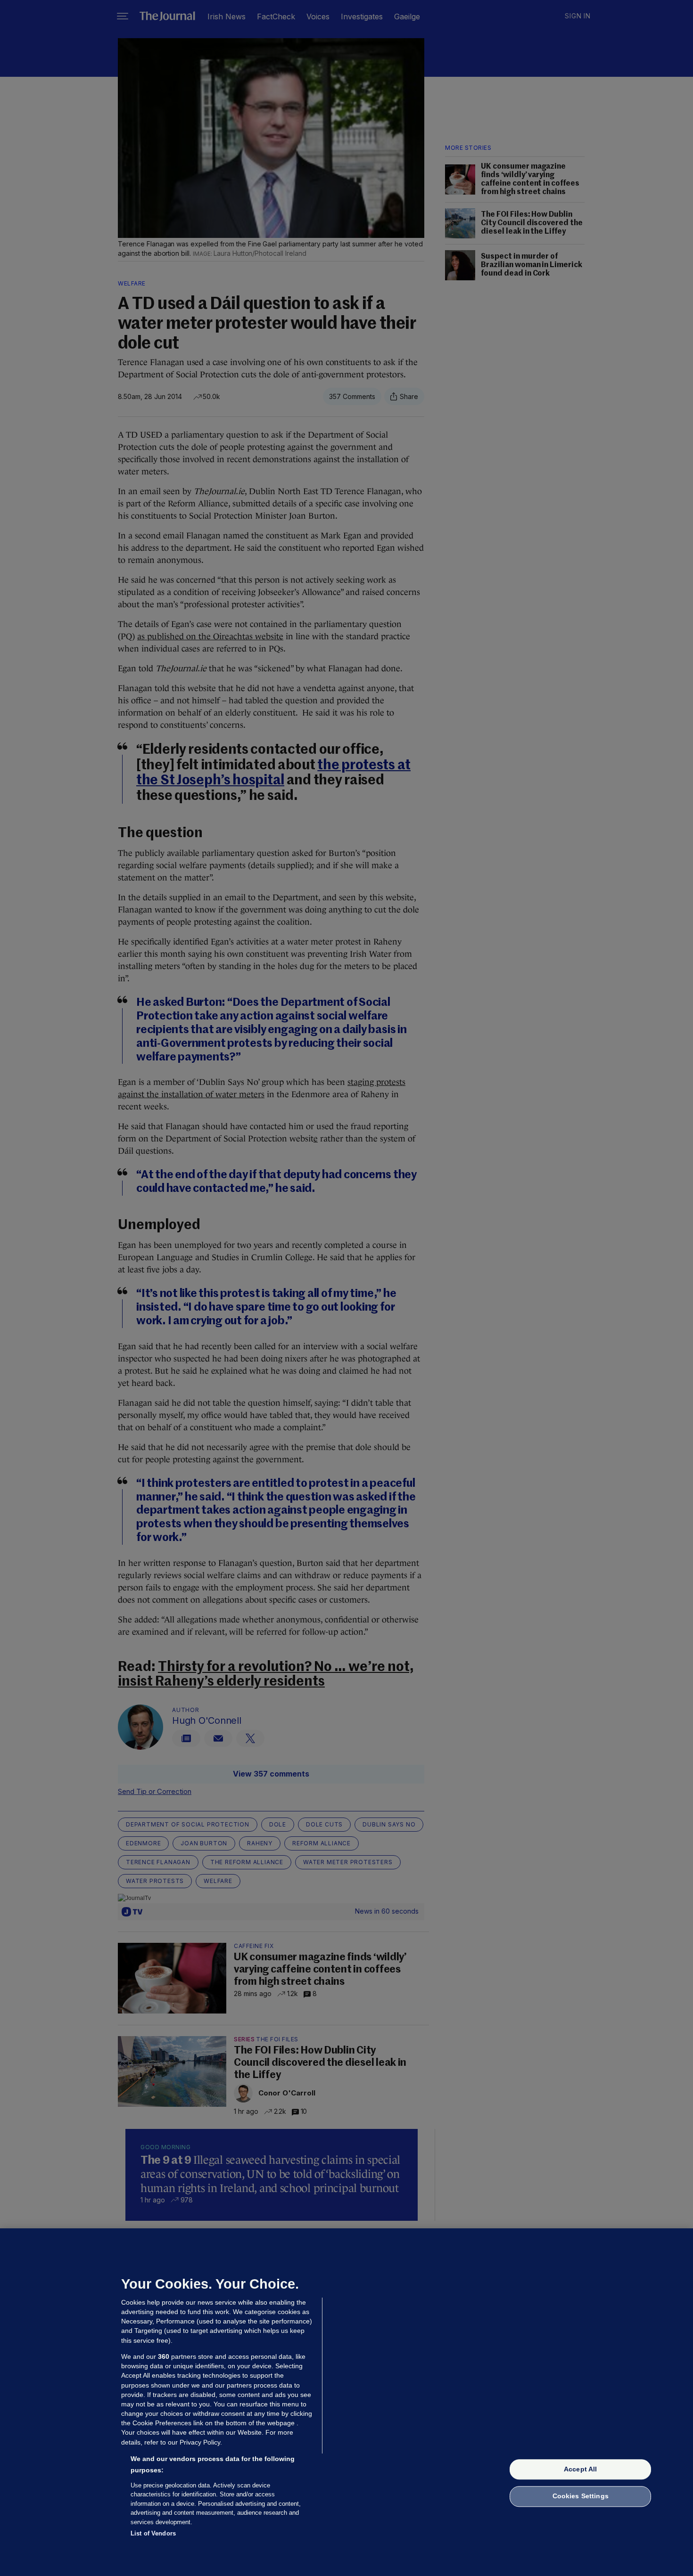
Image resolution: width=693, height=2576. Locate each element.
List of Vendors (153, 2533)
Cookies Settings (581, 2496)
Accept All (580, 2469)
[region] (346, 2402)
